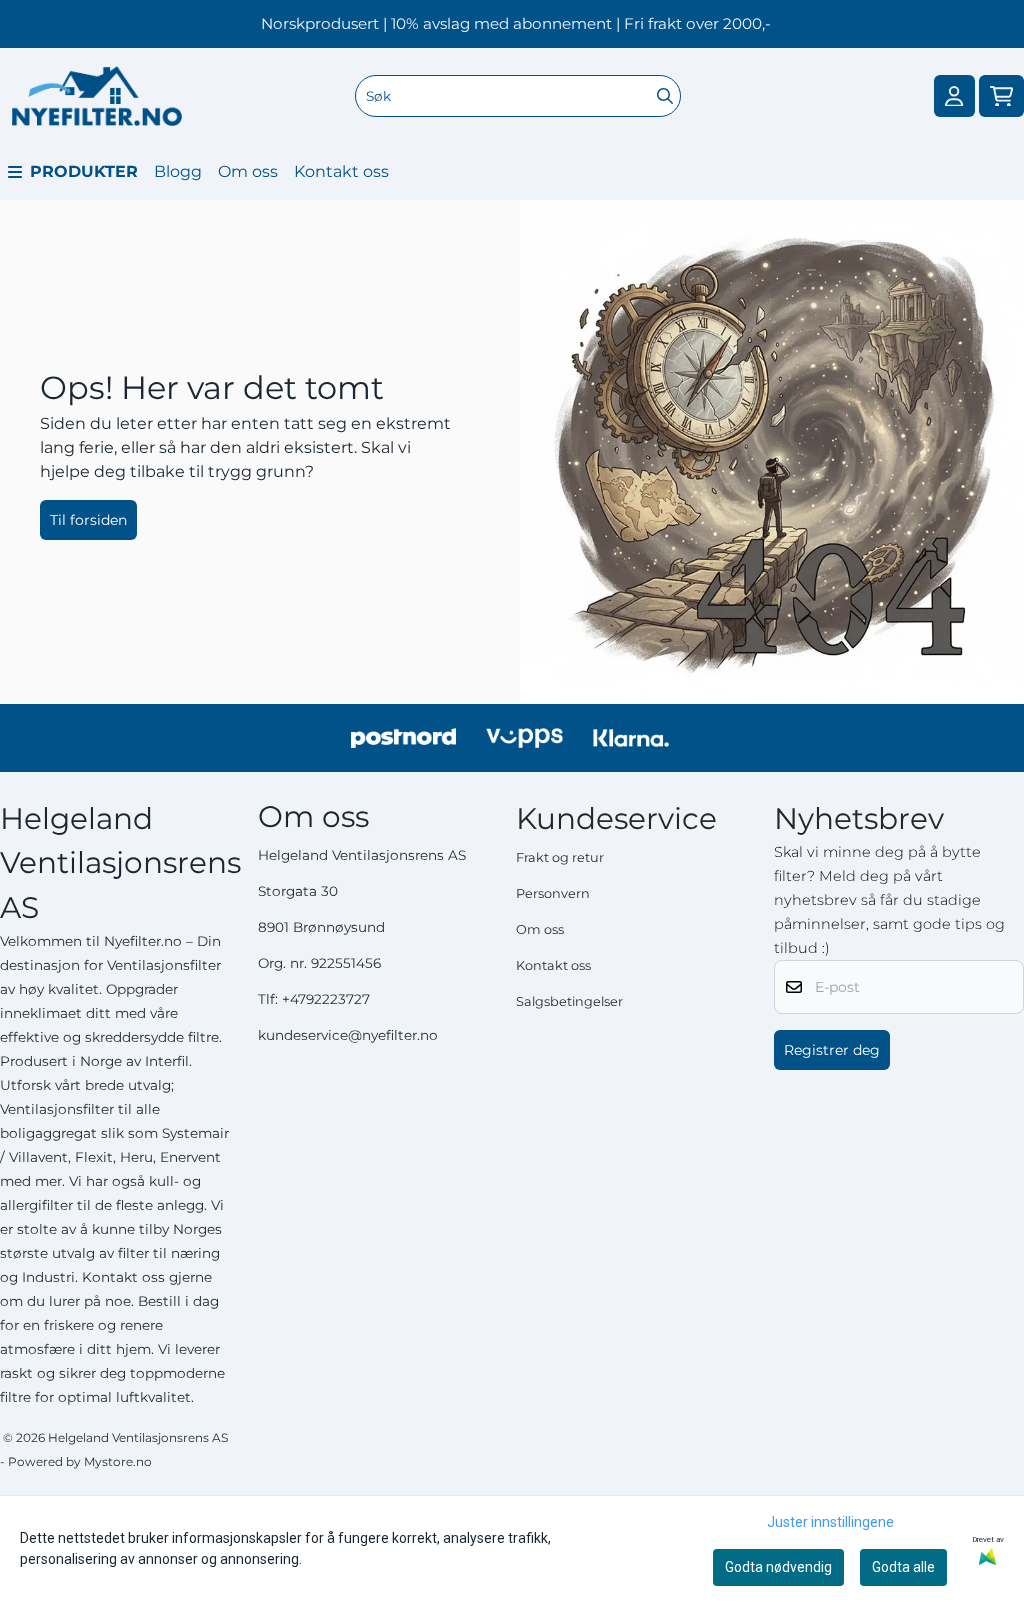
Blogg (178, 171)
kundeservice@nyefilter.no (348, 1035)
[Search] (665, 96)
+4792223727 (326, 999)
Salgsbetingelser (569, 1001)
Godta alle (903, 1567)
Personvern (553, 893)
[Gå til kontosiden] (954, 96)
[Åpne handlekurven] (1001, 96)
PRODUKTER (84, 171)
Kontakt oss (341, 171)
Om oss (248, 171)
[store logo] (97, 96)
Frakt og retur (560, 857)
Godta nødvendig (778, 1567)
